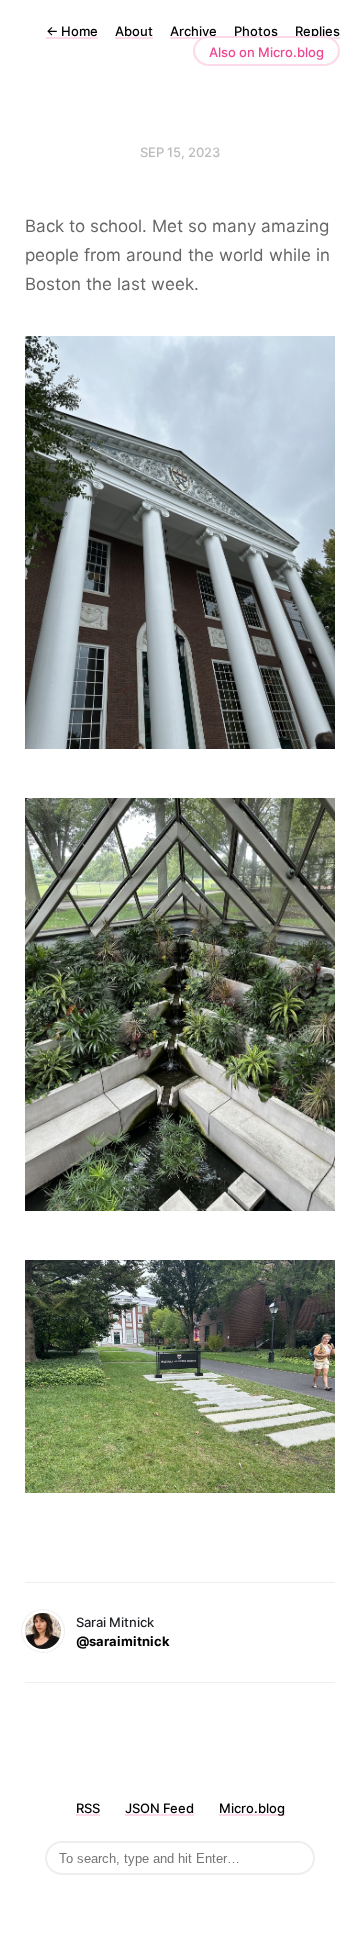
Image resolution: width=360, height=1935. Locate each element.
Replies (317, 31)
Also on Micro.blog (266, 52)
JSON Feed (159, 1808)
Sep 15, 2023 (180, 152)
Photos (256, 31)
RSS (88, 1808)
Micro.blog (252, 1808)
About (134, 31)
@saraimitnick (123, 1641)
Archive (193, 31)
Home (72, 31)
